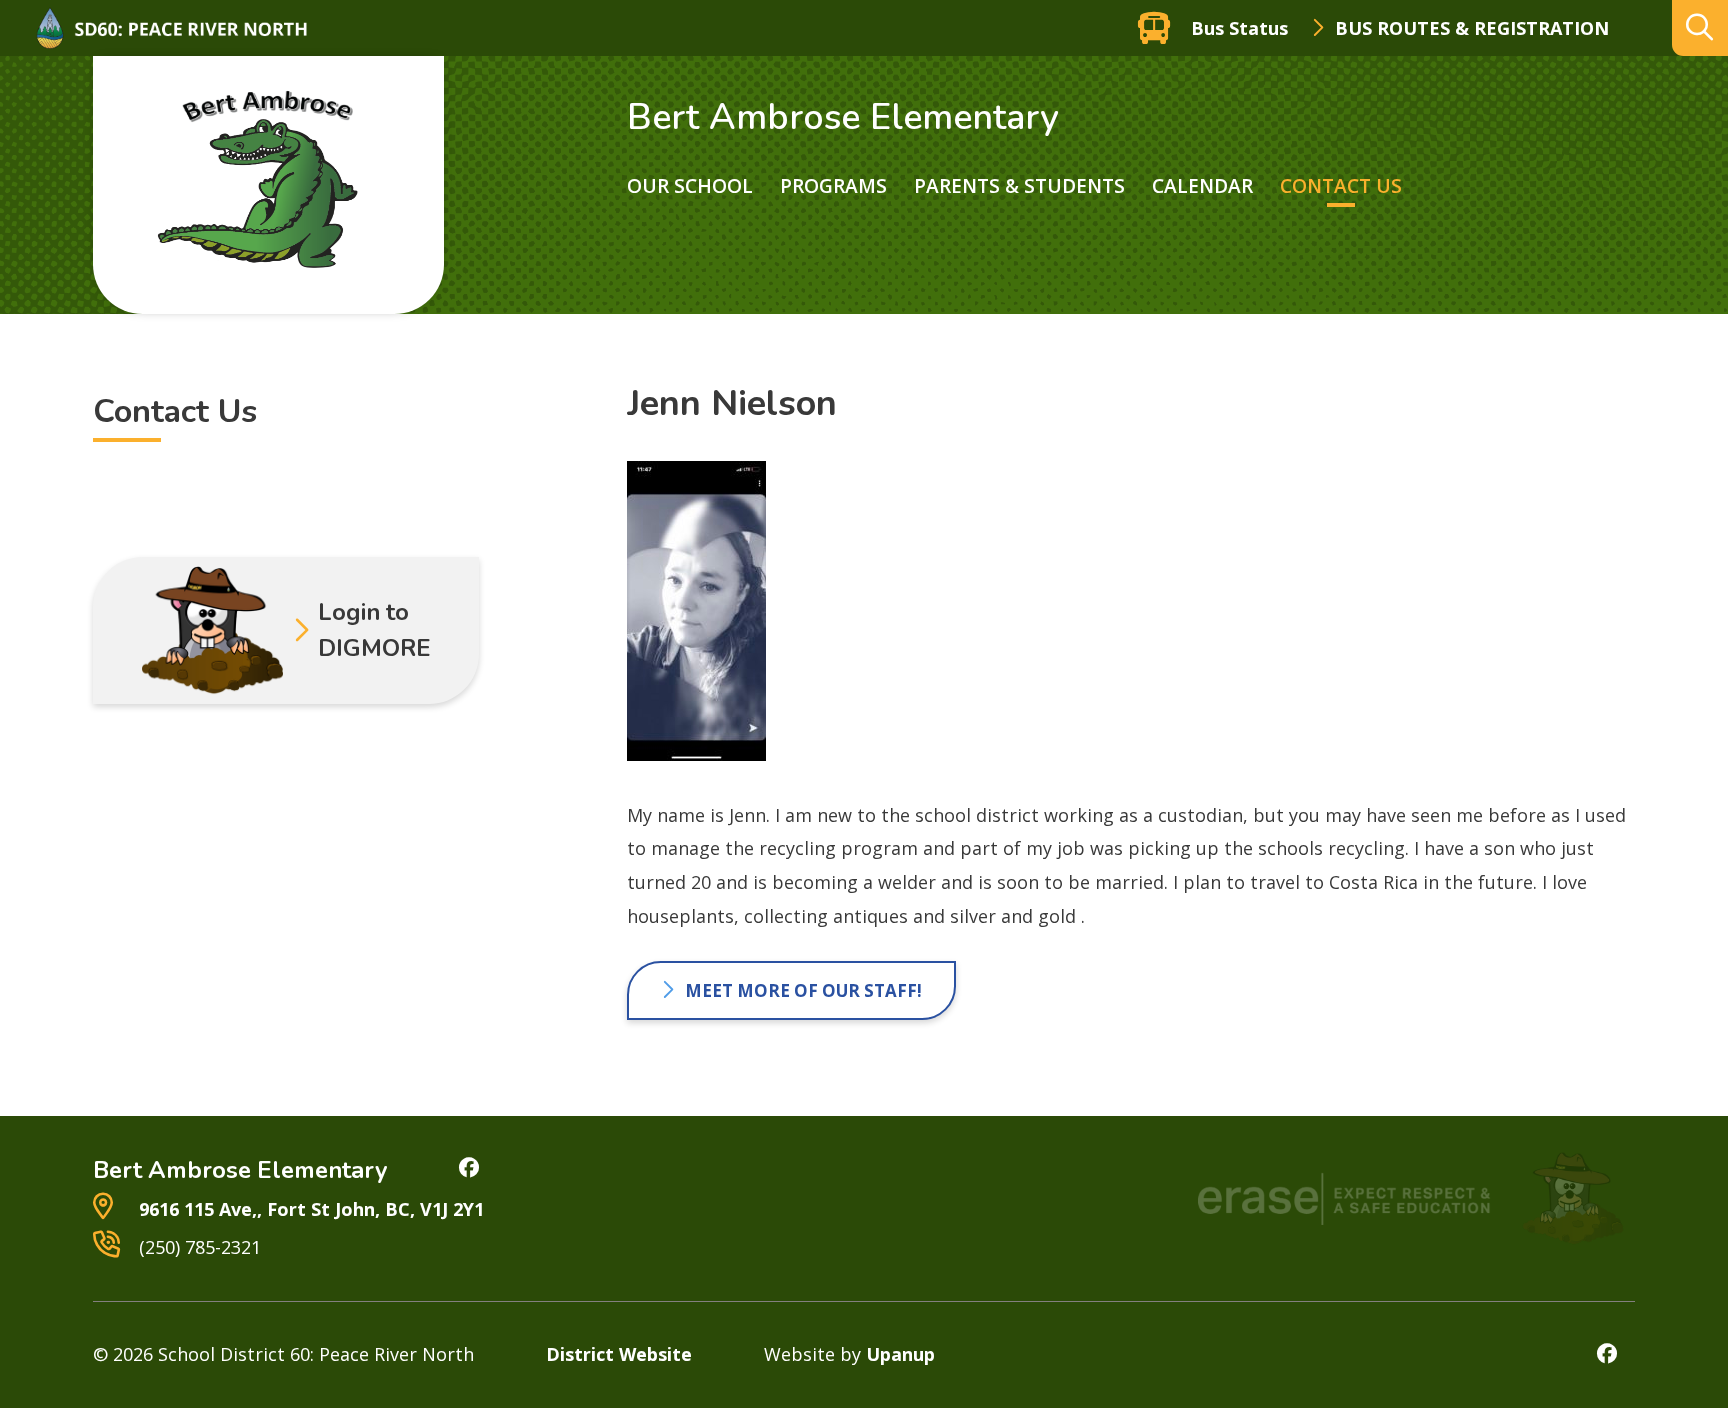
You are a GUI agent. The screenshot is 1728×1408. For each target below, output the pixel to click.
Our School (690, 186)
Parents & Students (1019, 186)
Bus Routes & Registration (1472, 28)
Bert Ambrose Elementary (843, 117)
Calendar (1202, 186)
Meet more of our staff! (803, 990)
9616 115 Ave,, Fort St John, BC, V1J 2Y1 (309, 1209)
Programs (833, 186)
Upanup (900, 1354)
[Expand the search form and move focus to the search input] (1700, 28)
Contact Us (1341, 186)
